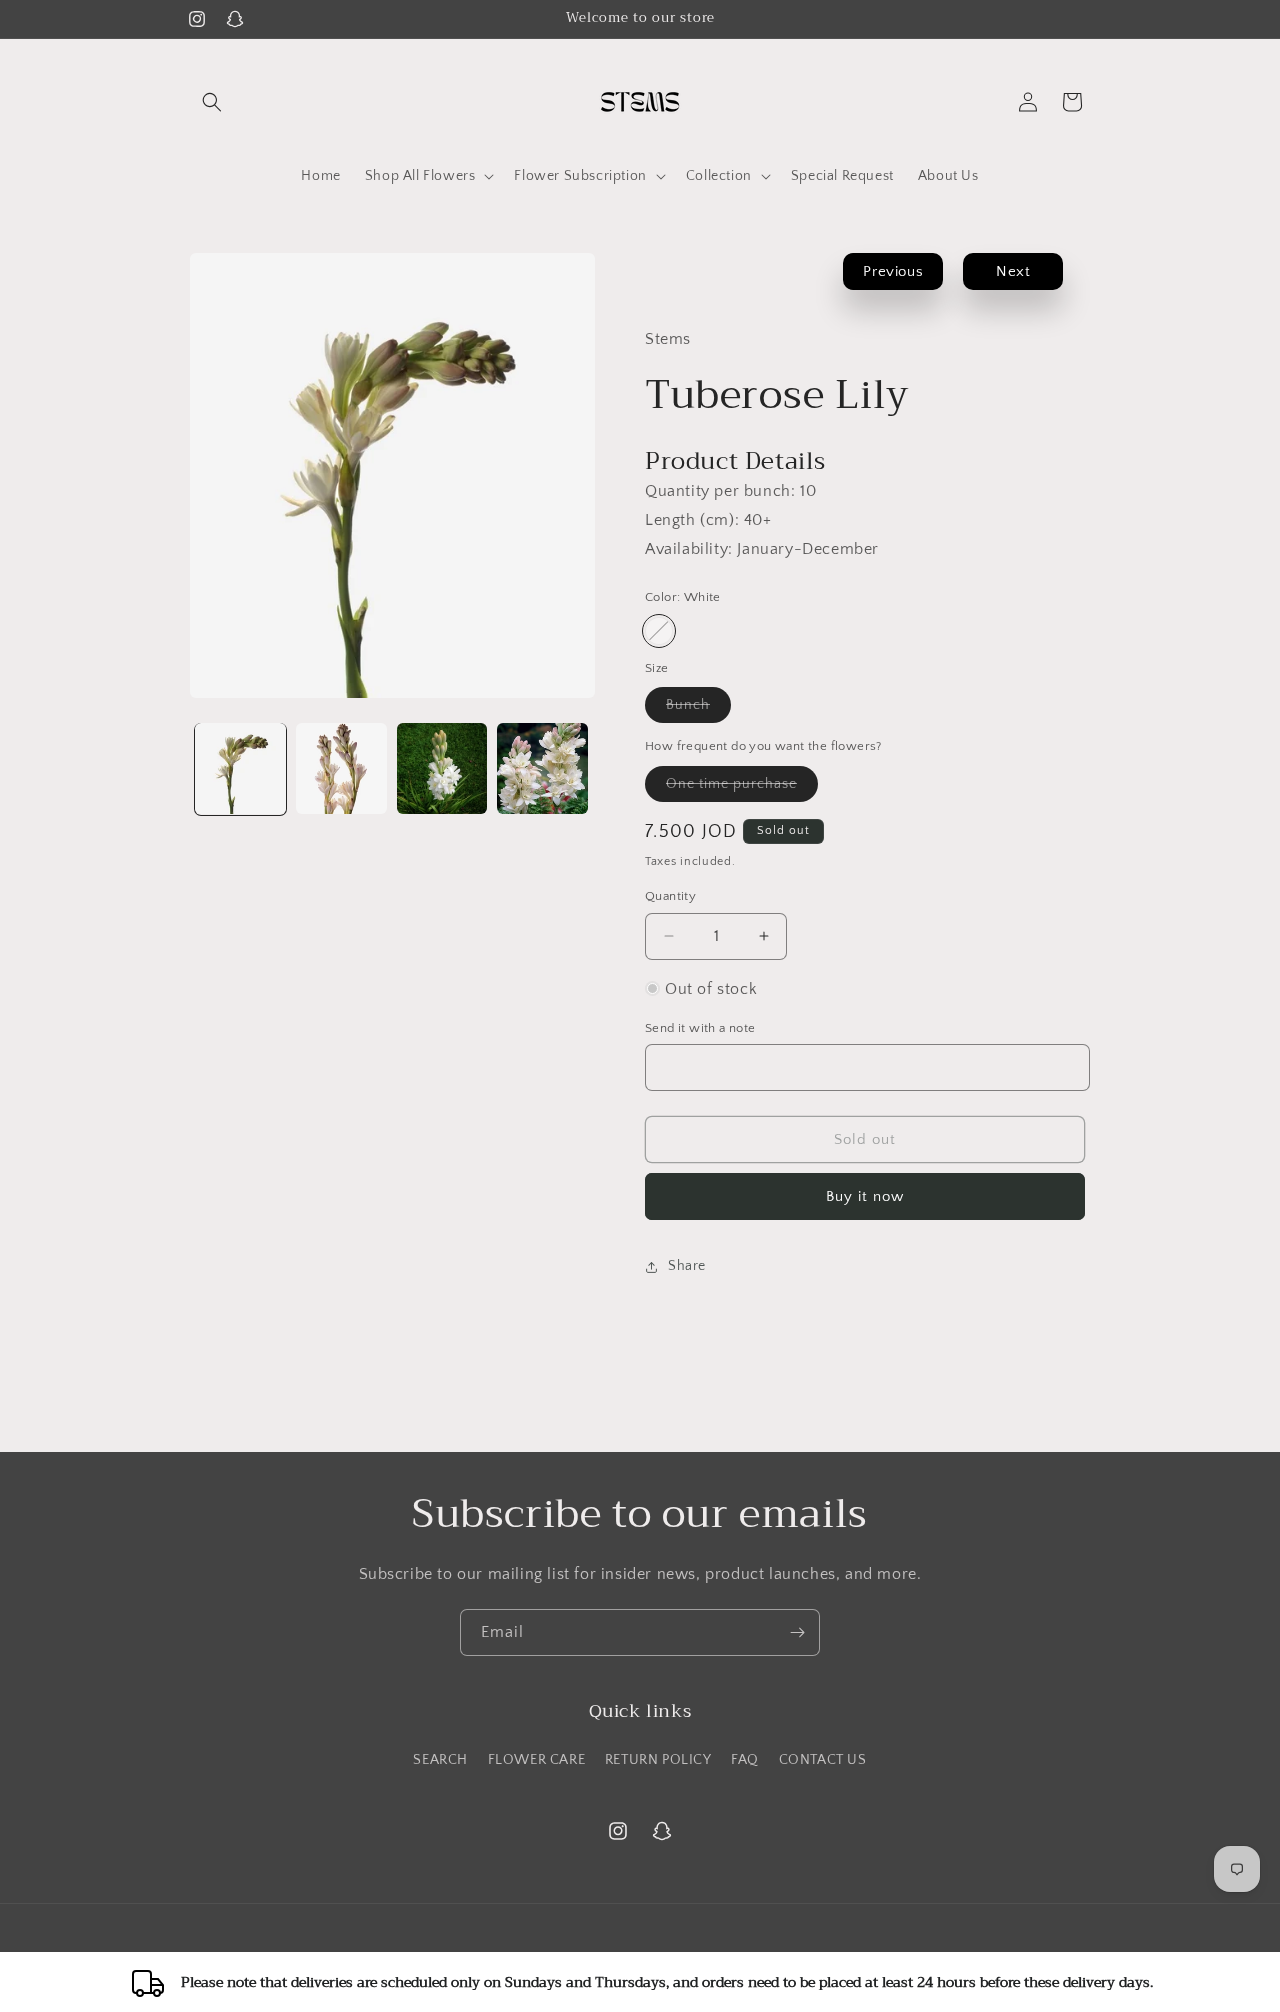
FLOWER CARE (537, 1760)
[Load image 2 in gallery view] (341, 768)
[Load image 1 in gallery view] (240, 768)
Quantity (670, 896)
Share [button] (687, 1266)
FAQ (745, 1760)
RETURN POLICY (658, 1760)
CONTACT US (823, 1760)
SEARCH (440, 1760)
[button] (212, 102)
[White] (659, 631)
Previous (893, 271)
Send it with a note (700, 1027)
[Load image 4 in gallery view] (542, 768)
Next (1013, 271)
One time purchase (742, 788)
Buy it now (865, 1196)
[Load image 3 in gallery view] (442, 768)
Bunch (698, 709)
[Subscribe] (797, 1632)
